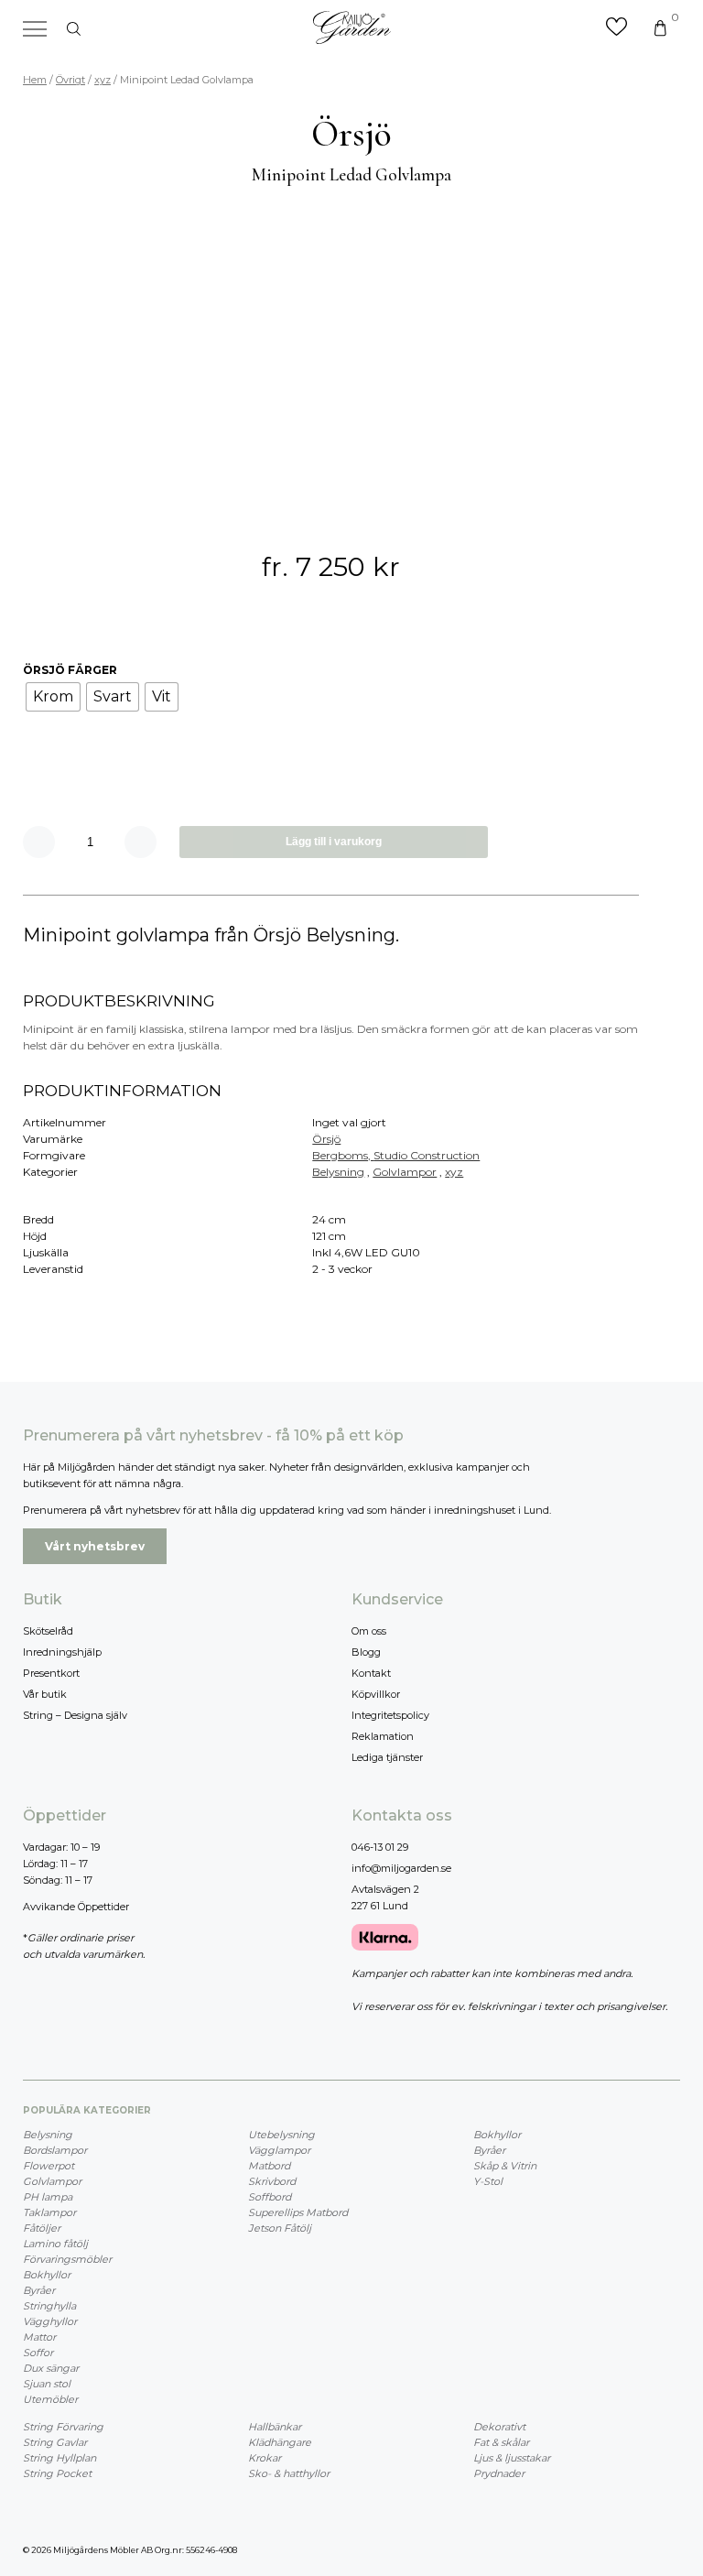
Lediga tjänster (387, 1757)
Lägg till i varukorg (334, 842)
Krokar (265, 2458)
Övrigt (70, 80)
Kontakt (371, 1673)
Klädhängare (280, 2442)
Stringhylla (49, 2306)
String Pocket (57, 2473)
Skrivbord (272, 2181)
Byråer (39, 2290)
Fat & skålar (501, 2442)
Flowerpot (49, 2166)
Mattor (39, 2337)
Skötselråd (48, 1631)
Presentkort (51, 1673)
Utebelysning (281, 2135)
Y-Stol (488, 2181)
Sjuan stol (47, 2384)
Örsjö (326, 1139)
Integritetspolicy (390, 1715)
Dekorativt (499, 2427)
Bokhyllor (47, 2275)
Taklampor (49, 2212)
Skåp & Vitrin (505, 2166)
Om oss (369, 1631)
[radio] (53, 697)
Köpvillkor (376, 1694)
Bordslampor (55, 2150)
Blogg (366, 1652)
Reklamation (383, 1736)
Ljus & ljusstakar (512, 2458)
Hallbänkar (275, 2427)
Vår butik (45, 1694)
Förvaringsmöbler (67, 2259)
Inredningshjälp (62, 1652)
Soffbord (270, 2197)
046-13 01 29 (380, 1847)
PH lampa (48, 2197)
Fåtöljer (42, 2228)
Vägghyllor (50, 2321)
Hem (35, 80)
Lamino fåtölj (55, 2244)
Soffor (38, 2353)
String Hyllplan (59, 2458)
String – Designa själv (75, 1715)
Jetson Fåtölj (280, 2228)
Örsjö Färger (70, 670)
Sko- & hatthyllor (289, 2473)
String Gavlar (55, 2442)
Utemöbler (50, 2399)
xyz (103, 80)
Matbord (269, 2166)
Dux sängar (51, 2368)
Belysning (338, 1172)
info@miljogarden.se (401, 1868)
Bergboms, (343, 1155)
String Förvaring (63, 2427)
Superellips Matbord (298, 2212)
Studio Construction (427, 1155)
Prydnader (499, 2473)
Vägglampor (279, 2150)
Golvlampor (405, 1172)
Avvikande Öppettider (76, 1907)
